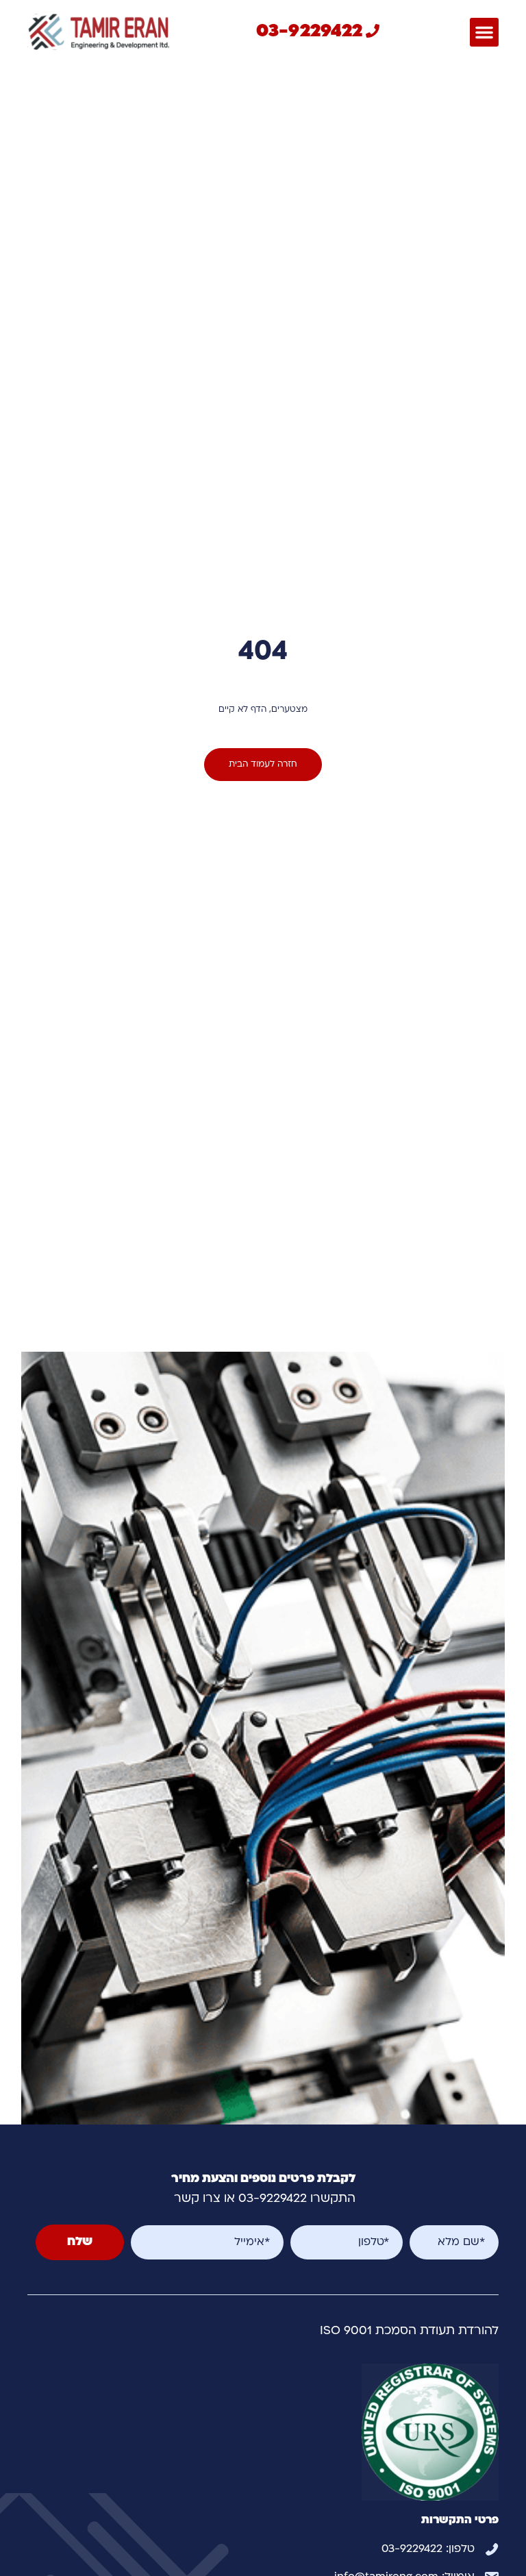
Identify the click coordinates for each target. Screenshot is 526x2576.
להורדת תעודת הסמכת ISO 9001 (409, 2331)
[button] (484, 32)
